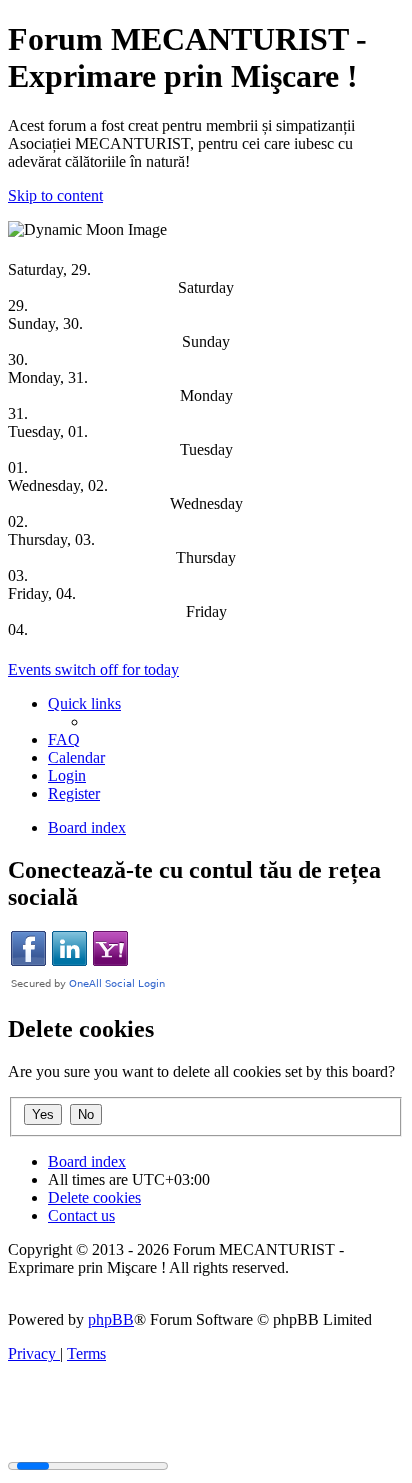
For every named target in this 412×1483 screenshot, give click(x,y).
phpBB (111, 1319)
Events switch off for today (93, 669)
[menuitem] (64, 739)
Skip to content (55, 195)
